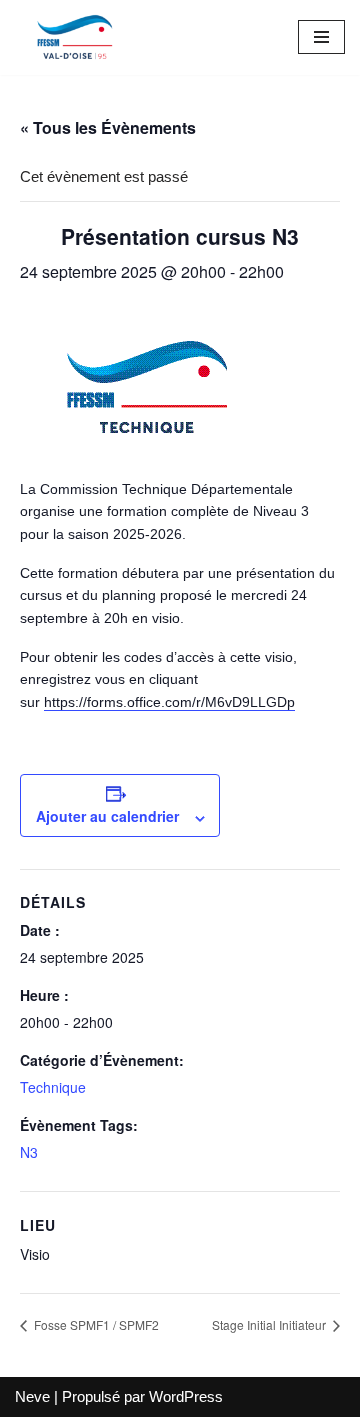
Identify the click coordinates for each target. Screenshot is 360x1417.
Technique (53, 1087)
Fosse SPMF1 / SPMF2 (95, 1324)
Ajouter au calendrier (107, 816)
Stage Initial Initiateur (270, 1324)
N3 (29, 1152)
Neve (32, 1396)
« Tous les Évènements (108, 127)
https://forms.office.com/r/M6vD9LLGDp (169, 702)
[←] (75, 37)
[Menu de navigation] (321, 37)
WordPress (186, 1396)
